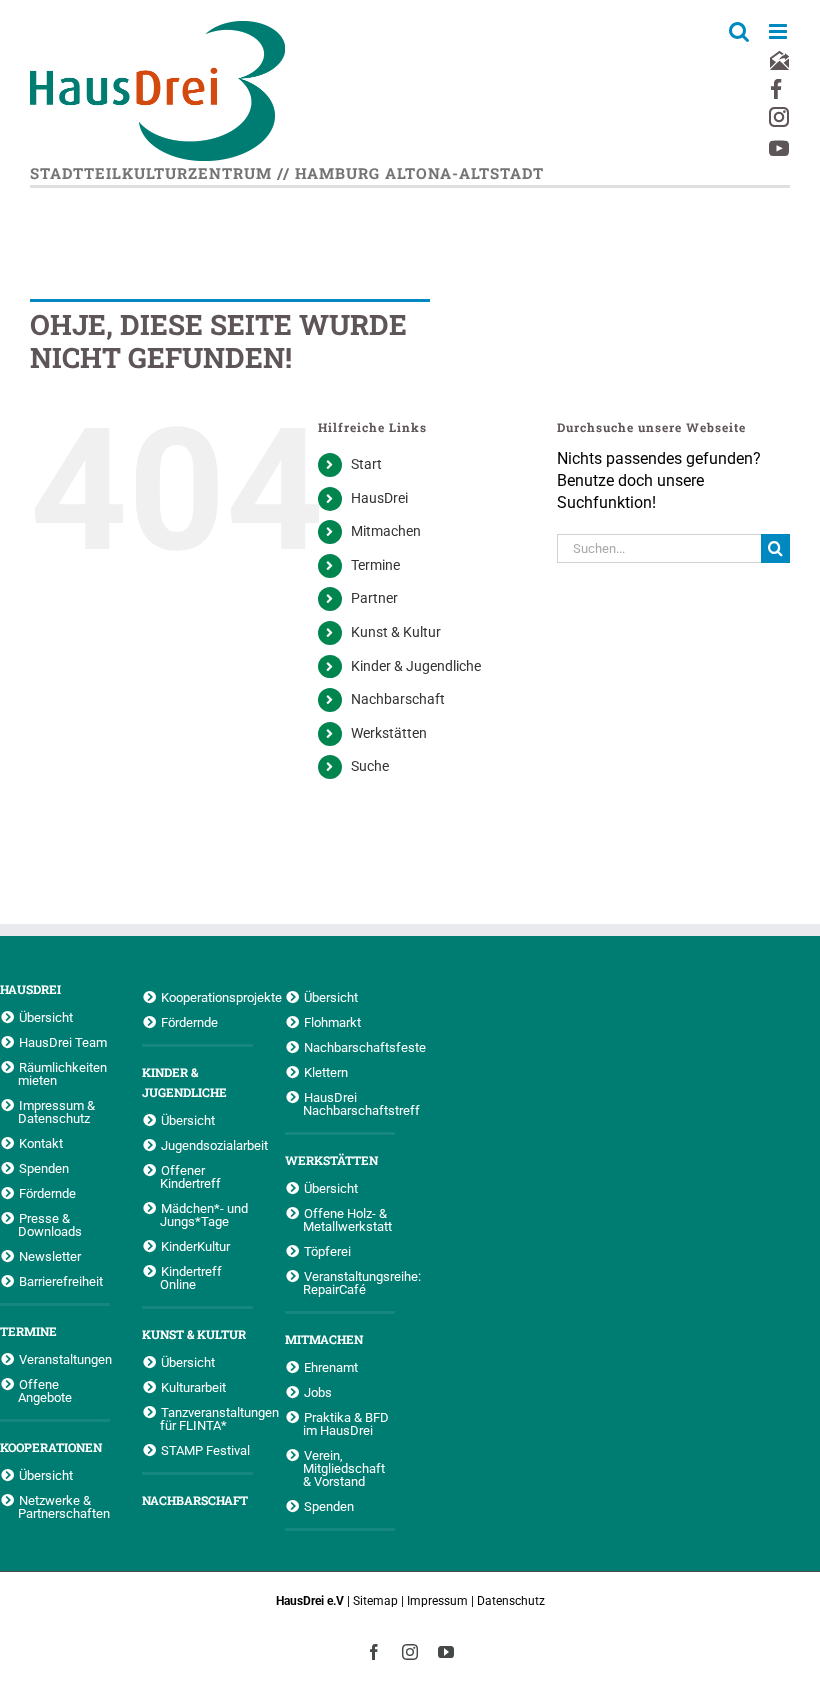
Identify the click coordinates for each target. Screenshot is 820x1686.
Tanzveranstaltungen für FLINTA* (206, 1418)
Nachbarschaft (398, 699)
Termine (375, 565)
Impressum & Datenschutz (56, 1111)
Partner (374, 598)
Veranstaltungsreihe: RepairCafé (349, 1282)
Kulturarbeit (193, 1387)
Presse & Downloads (50, 1224)
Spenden (44, 1168)
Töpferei (327, 1251)
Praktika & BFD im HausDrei (346, 1423)
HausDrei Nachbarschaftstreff (349, 1103)
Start (366, 464)
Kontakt (41, 1143)
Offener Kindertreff (190, 1176)
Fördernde (47, 1193)
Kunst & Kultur (396, 632)
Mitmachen (386, 531)
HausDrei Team (63, 1042)
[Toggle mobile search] (739, 31)
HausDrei (379, 498)
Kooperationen (51, 1447)
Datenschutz (511, 1601)
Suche (370, 766)
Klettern (326, 1072)
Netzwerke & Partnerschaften (64, 1506)
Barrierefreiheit (61, 1281)
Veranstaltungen (64, 1359)
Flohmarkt (332, 1022)
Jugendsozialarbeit (206, 1145)
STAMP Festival (205, 1450)
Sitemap (375, 1601)
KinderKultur (195, 1246)
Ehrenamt (331, 1367)
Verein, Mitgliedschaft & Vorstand (344, 1468)
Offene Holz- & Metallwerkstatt (347, 1219)
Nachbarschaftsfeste (349, 1047)
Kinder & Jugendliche (416, 666)
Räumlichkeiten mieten (62, 1073)
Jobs (318, 1392)
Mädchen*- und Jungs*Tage (204, 1214)
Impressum (437, 1601)
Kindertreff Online (191, 1277)
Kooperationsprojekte (206, 997)
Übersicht (46, 1017)
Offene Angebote (45, 1390)
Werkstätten (389, 733)
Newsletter (50, 1256)
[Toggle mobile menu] (779, 31)
